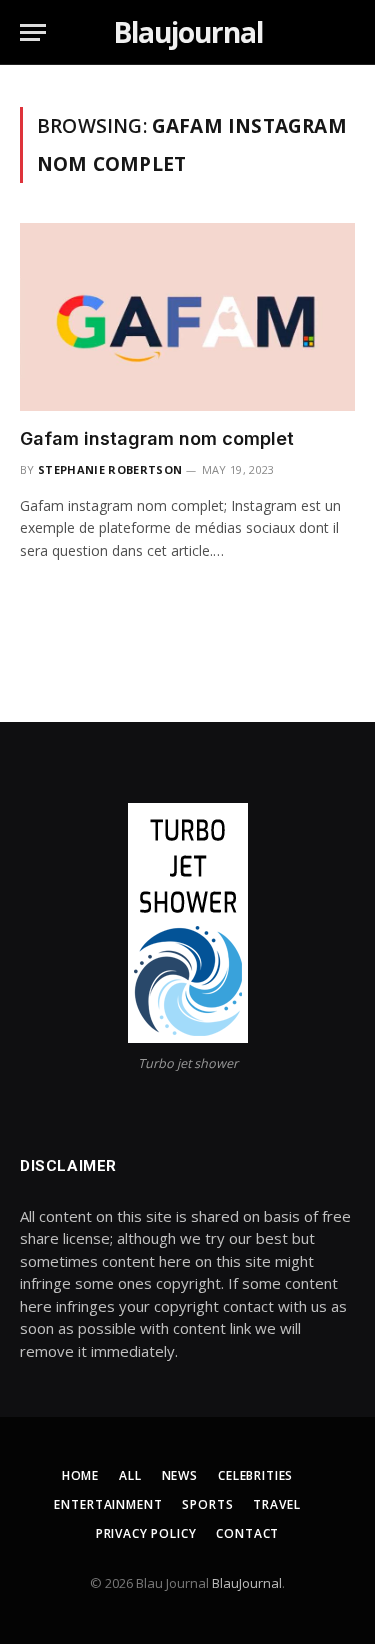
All (130, 1475)
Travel (276, 1504)
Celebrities (255, 1475)
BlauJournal (247, 1583)
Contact (247, 1533)
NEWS (180, 1475)
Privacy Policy (146, 1533)
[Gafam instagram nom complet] (187, 317)
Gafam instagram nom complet (157, 438)
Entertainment (108, 1504)
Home (80, 1475)
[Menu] (33, 32)
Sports (207, 1504)
